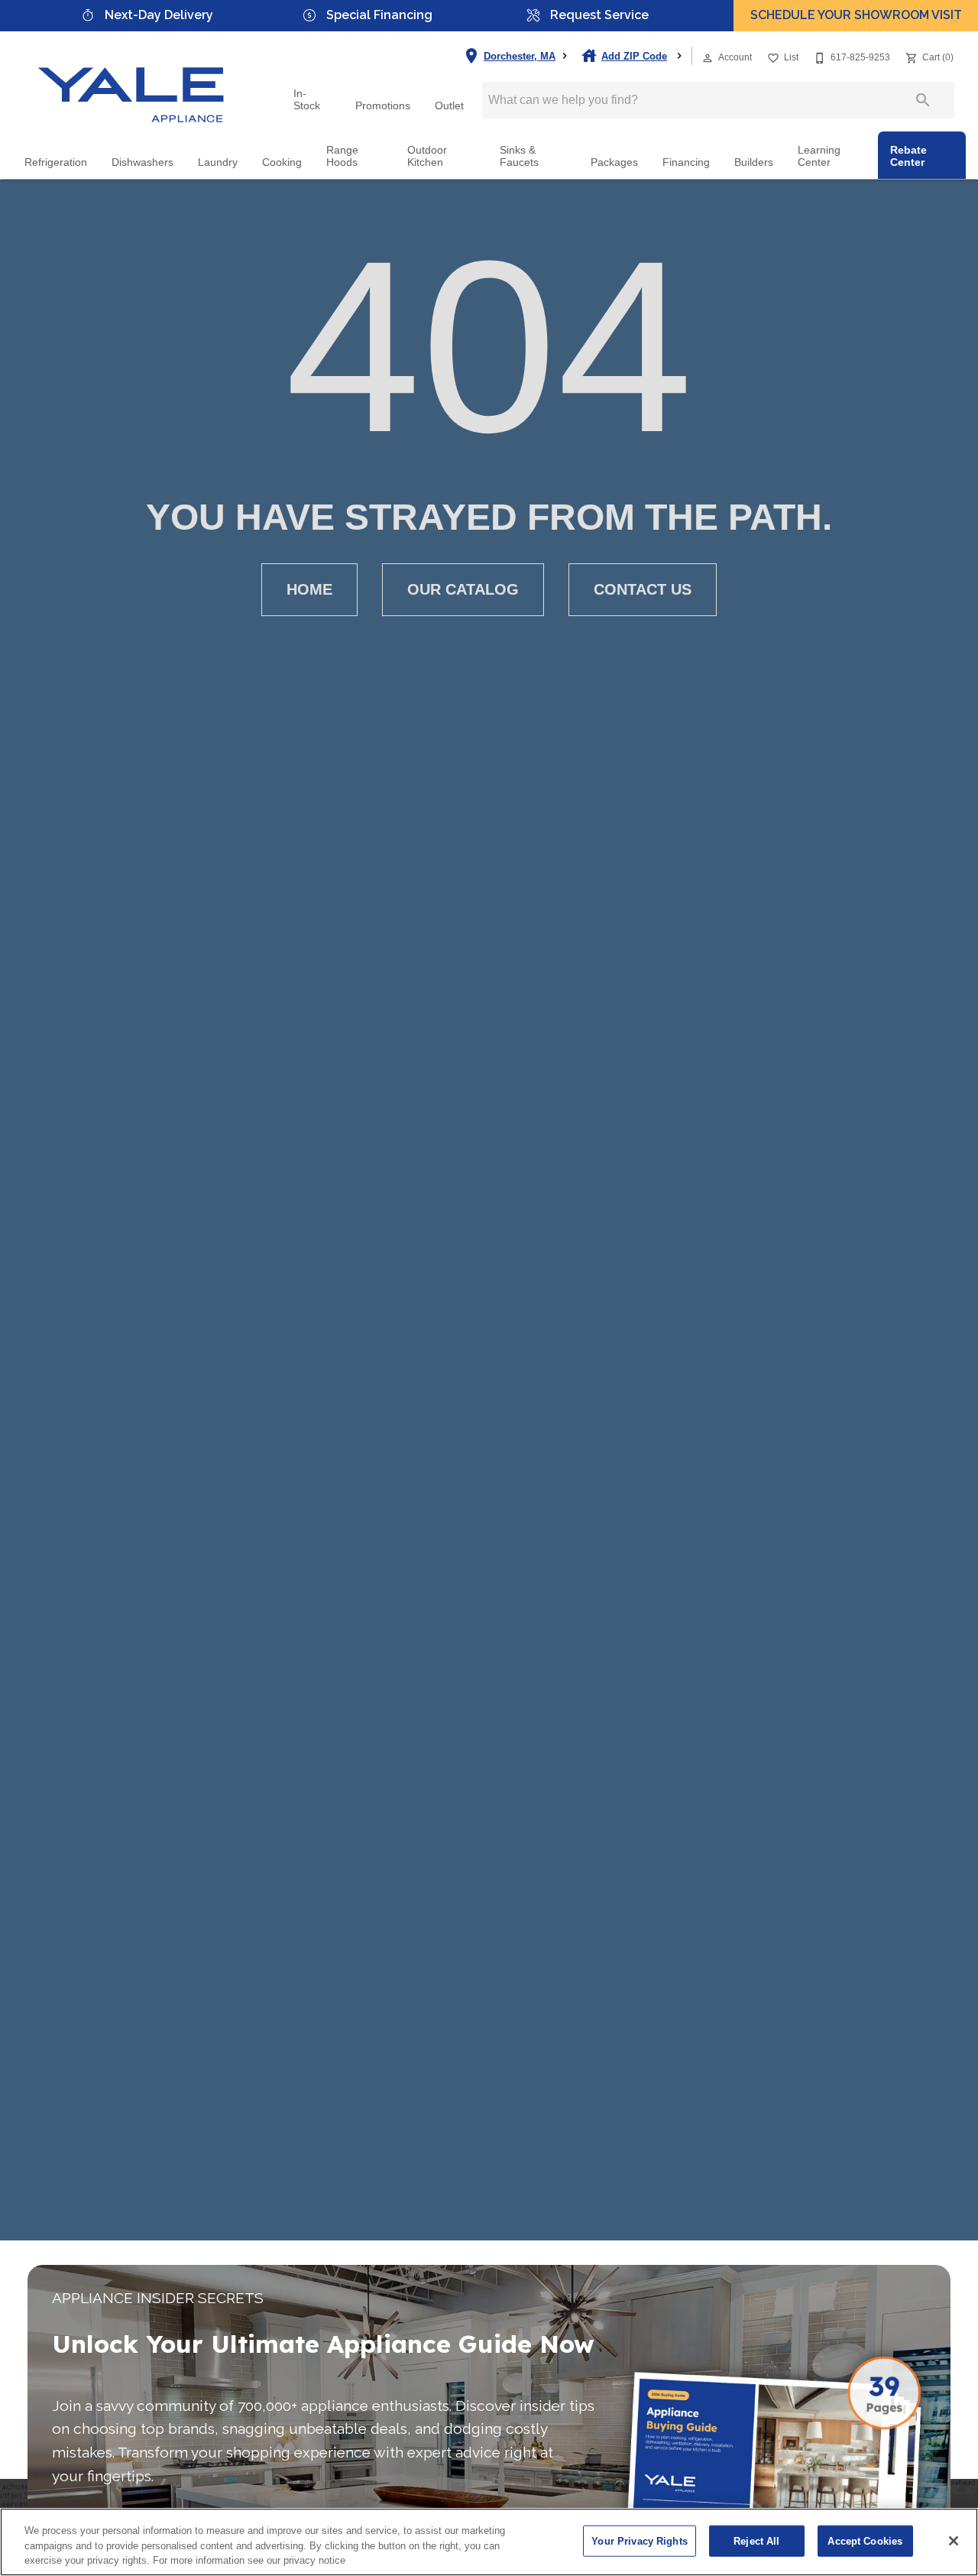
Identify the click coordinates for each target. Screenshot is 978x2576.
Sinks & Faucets (519, 156)
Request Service (599, 15)
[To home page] (131, 82)
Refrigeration (56, 162)
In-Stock (307, 100)
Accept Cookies (865, 2540)
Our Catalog (463, 589)
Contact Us (643, 589)
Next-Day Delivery (159, 15)
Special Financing (379, 15)
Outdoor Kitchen (427, 156)
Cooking (282, 162)
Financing (686, 162)
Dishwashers (142, 162)
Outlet (449, 106)
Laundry (218, 162)
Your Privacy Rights (639, 2540)
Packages (614, 162)
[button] (708, 58)
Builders (754, 162)
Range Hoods (342, 156)
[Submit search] (923, 100)
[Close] (954, 2541)
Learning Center (819, 156)
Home (309, 589)
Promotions (383, 106)
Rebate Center (908, 156)
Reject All (756, 2540)
